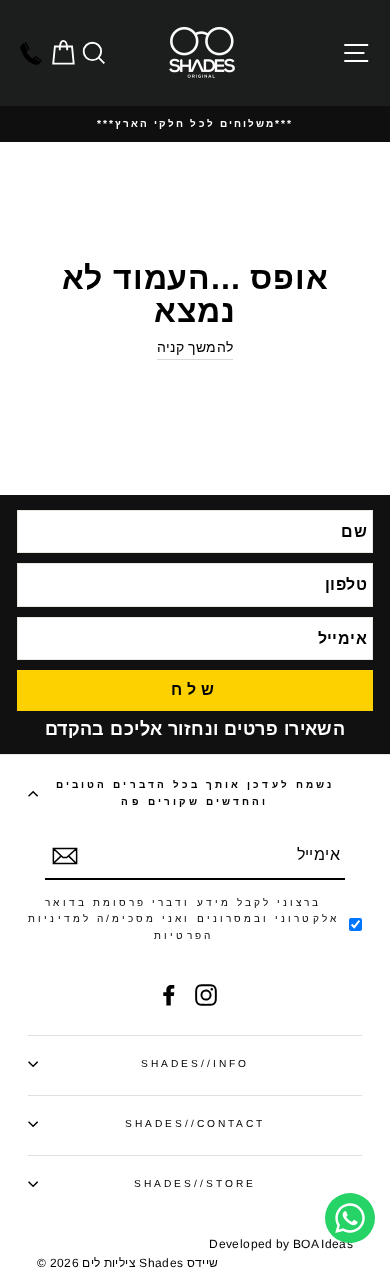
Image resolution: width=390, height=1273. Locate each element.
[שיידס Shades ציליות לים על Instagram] (206, 995)
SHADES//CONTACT (195, 1123)
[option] (195, 124)
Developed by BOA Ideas (280, 1244)
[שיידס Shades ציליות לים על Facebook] (169, 995)
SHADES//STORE (195, 1183)
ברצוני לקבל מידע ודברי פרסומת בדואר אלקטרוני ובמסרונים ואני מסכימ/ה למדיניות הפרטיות (183, 919)
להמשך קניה (195, 347)
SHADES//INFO (195, 1063)
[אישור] (65, 856)
